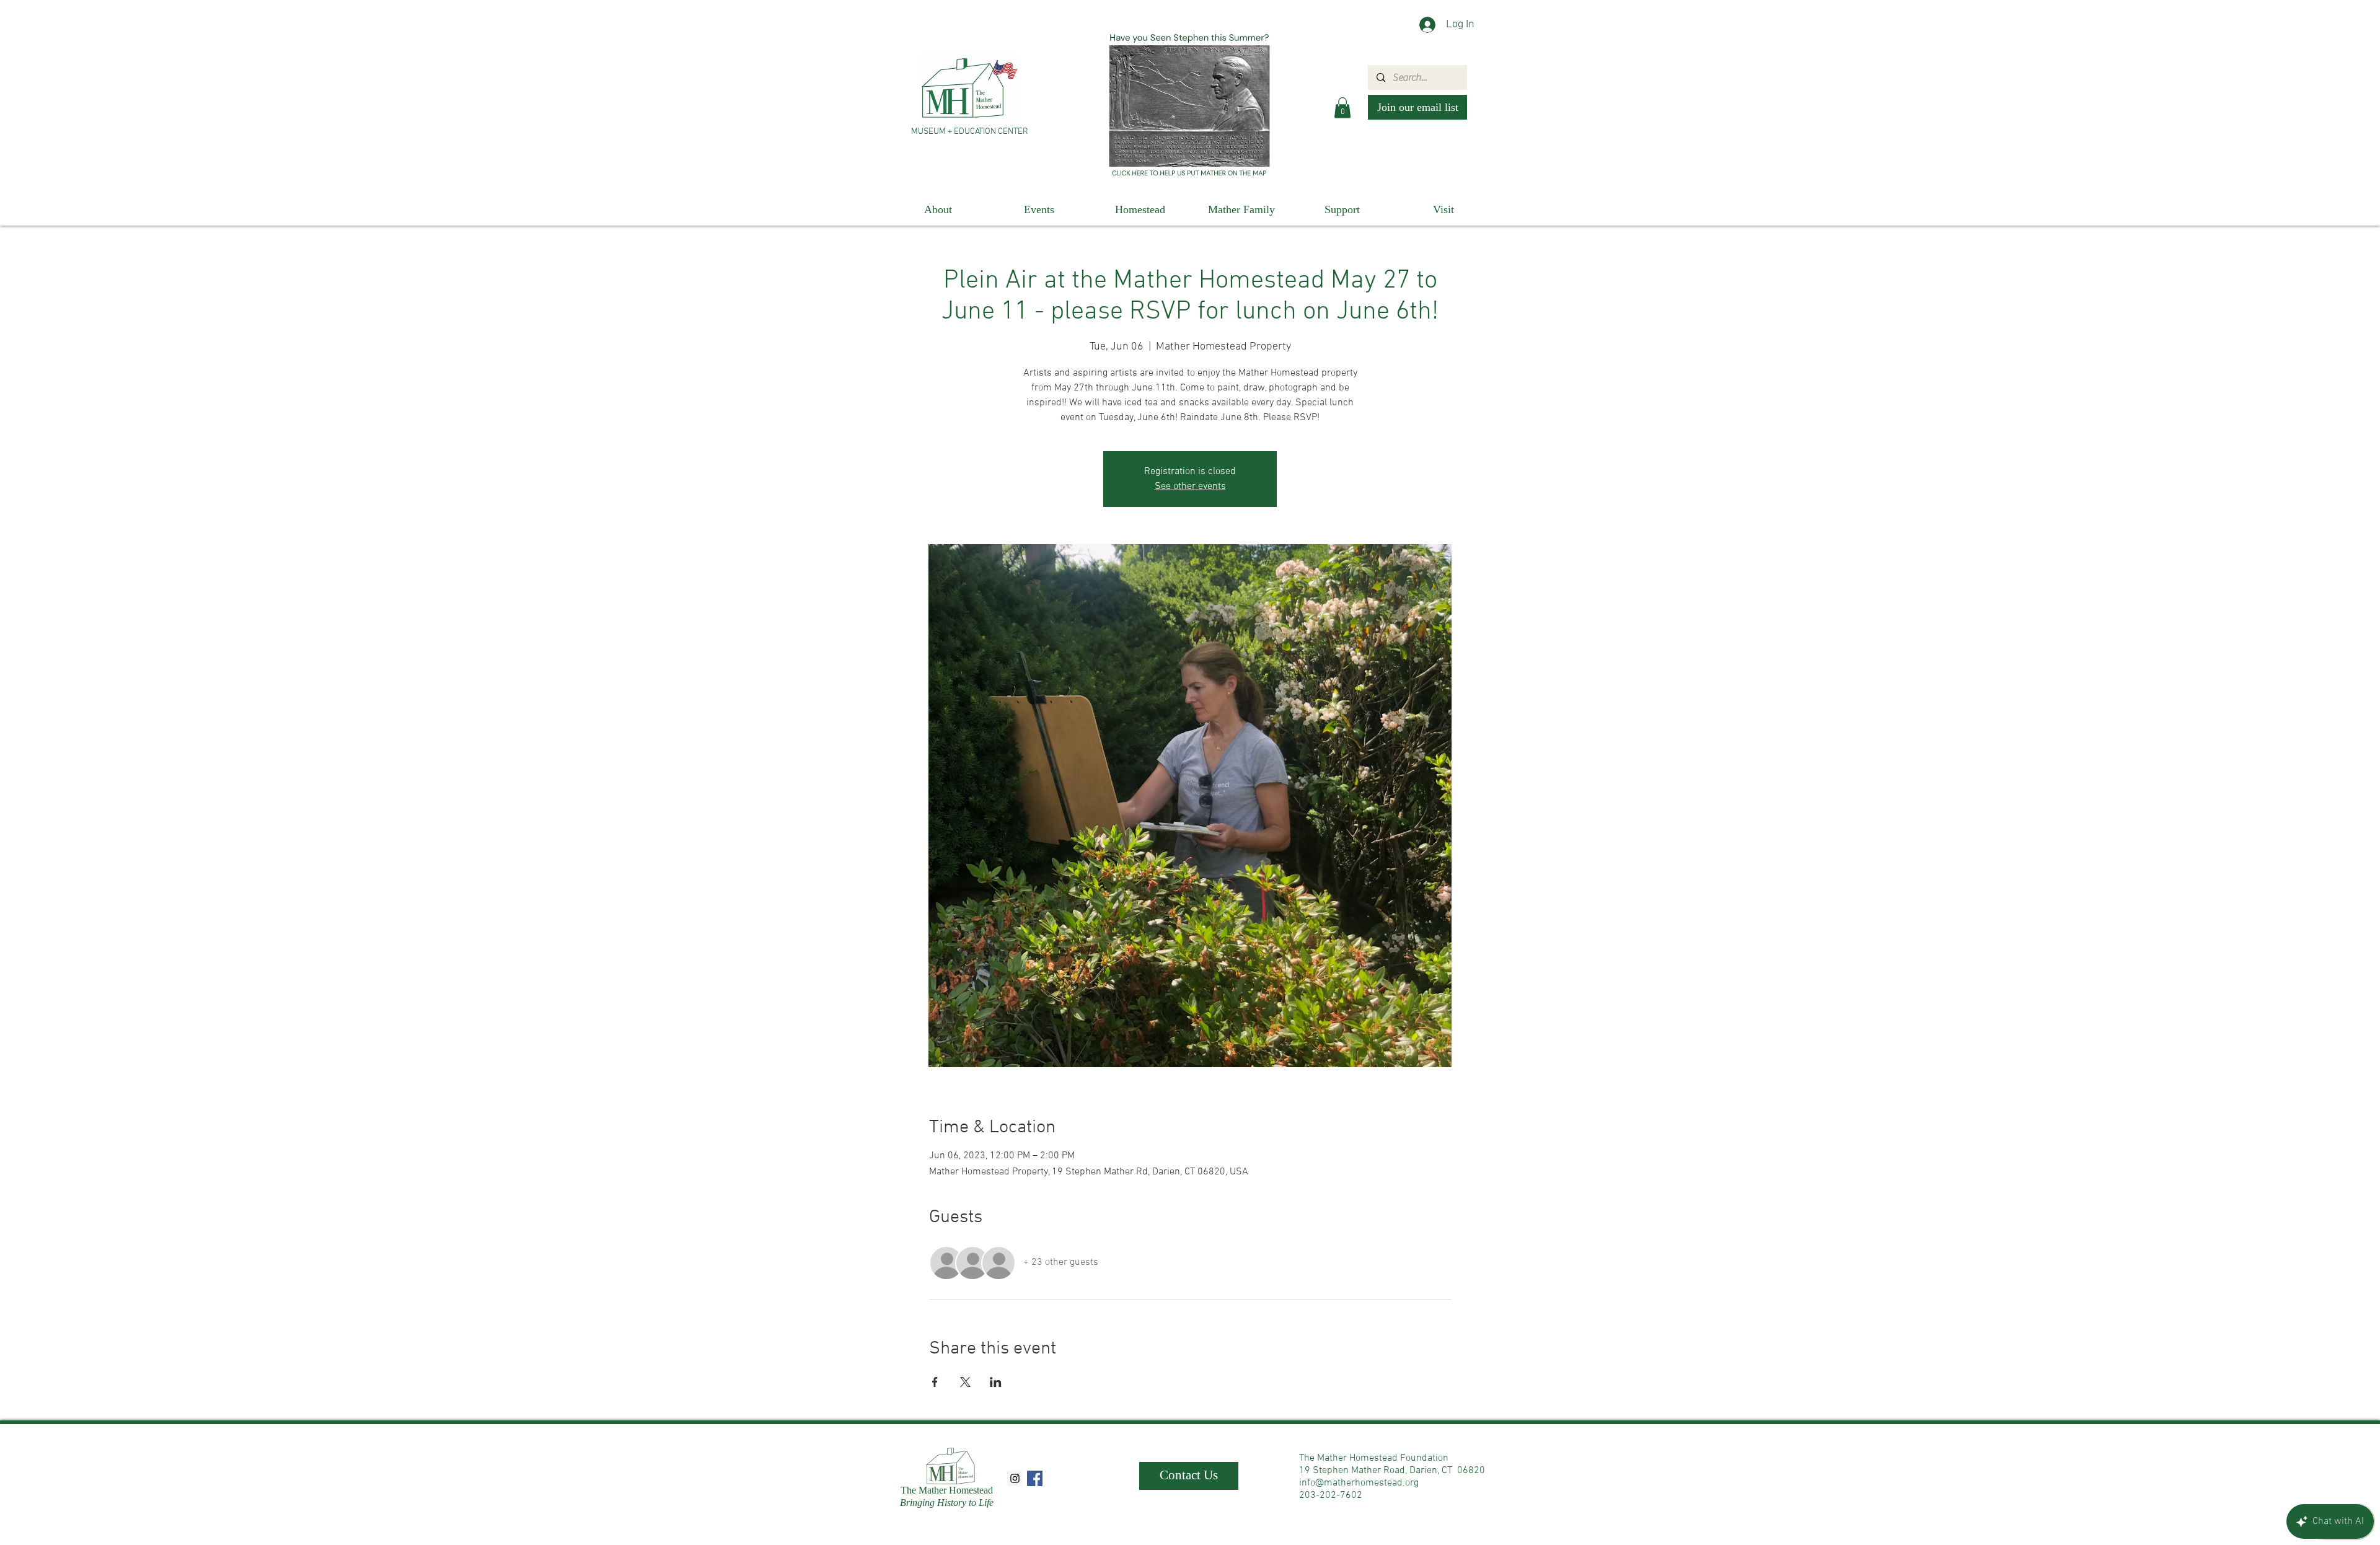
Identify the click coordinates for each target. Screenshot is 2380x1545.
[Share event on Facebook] (935, 1382)
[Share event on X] (965, 1382)
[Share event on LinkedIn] (996, 1382)
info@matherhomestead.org (1359, 1483)
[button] (1342, 108)
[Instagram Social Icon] (1015, 1478)
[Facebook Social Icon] (1035, 1478)
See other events (1190, 486)
